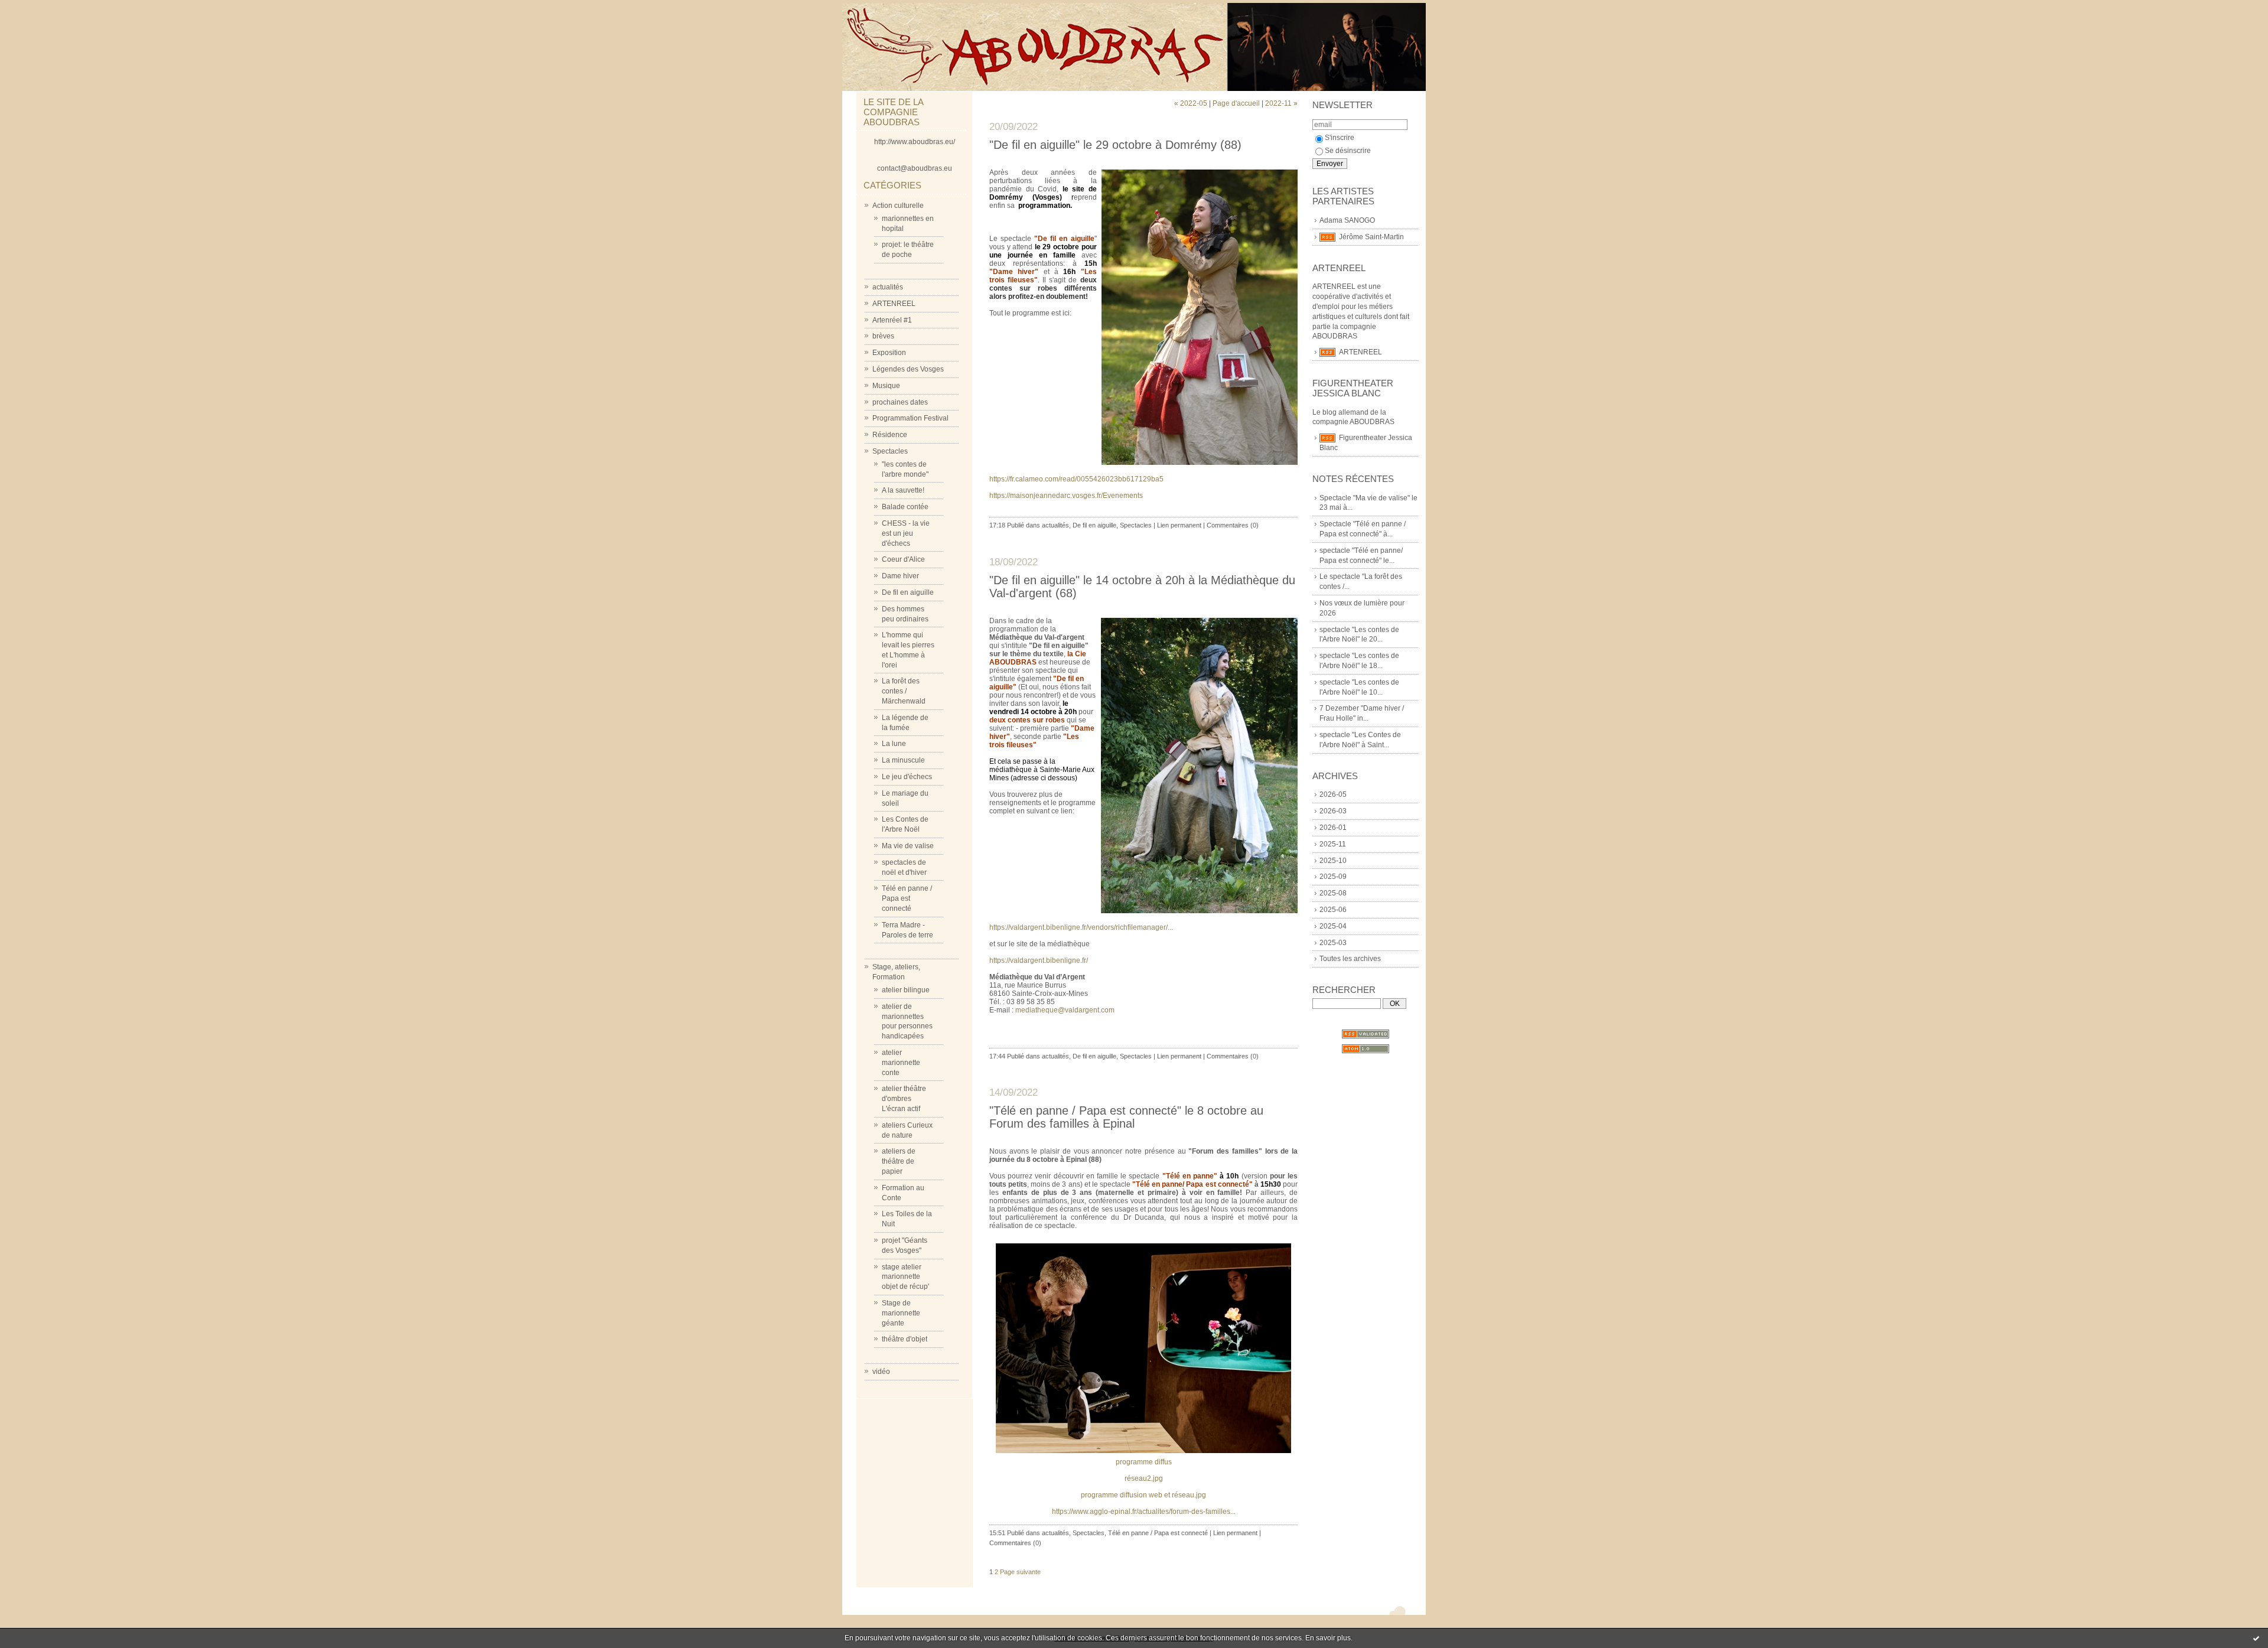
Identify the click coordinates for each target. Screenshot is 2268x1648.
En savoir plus (1328, 1638)
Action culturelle (898, 206)
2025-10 (1333, 861)
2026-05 (1333, 794)
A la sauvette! (903, 490)
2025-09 (1333, 877)
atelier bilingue (906, 990)
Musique (886, 386)
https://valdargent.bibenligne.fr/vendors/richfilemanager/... (1081, 927)
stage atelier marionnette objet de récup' (905, 1277)
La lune (894, 744)
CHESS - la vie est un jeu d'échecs (906, 533)
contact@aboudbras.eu (915, 168)
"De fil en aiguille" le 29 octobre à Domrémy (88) (1115, 145)
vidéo (881, 1372)
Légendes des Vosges (908, 369)
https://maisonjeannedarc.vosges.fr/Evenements (1066, 496)
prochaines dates (900, 402)
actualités (888, 287)
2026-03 (1333, 811)
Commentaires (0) (1233, 525)
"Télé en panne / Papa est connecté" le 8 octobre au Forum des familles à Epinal (1126, 1117)
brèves (883, 336)
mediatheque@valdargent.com (1066, 1010)
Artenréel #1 (892, 320)
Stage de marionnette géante (901, 1313)
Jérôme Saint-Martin (1371, 237)
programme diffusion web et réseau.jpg (1143, 1495)
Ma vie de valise (908, 846)
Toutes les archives (1350, 959)
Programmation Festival (910, 418)
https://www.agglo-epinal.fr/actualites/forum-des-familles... (1144, 1512)
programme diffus (1144, 1462)
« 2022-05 (1191, 103)
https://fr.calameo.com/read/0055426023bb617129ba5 (1076, 479)
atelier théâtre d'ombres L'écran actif (904, 1099)
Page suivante (1020, 1572)
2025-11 (1333, 844)
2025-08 (1333, 893)
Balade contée (905, 507)
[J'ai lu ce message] (2256, 1638)
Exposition (889, 353)
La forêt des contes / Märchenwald (904, 691)
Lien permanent (1179, 525)
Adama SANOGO (1347, 220)
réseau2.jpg (1144, 1478)
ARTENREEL (894, 304)
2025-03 (1333, 943)
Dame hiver (900, 576)
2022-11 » (1281, 103)
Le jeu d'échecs (907, 777)
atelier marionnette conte (901, 1063)
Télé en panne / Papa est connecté (907, 898)
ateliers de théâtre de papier (899, 1161)
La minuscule (903, 760)
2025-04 (1333, 926)
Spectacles (890, 451)
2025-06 (1333, 910)
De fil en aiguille (908, 592)
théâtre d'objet (905, 1339)
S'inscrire (1340, 138)
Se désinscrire (1348, 151)
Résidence (890, 435)
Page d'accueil (1236, 103)
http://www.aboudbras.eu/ (915, 142)
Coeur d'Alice (903, 559)
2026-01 (1333, 828)
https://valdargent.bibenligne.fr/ (1039, 960)
